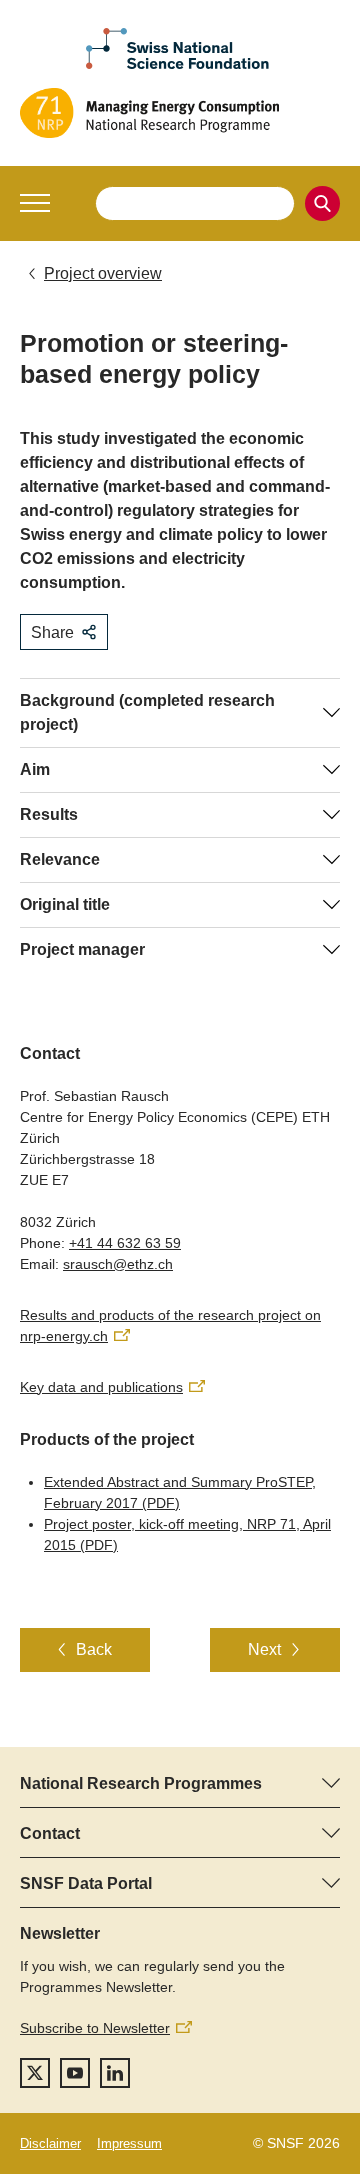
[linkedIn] (115, 2073)
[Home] (180, 113)
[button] (35, 203)
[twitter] (35, 2073)
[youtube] (75, 2073)
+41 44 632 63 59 (125, 1243)
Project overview (103, 273)
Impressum (129, 2143)
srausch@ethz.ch (118, 1264)
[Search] (322, 203)
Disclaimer (50, 2143)
